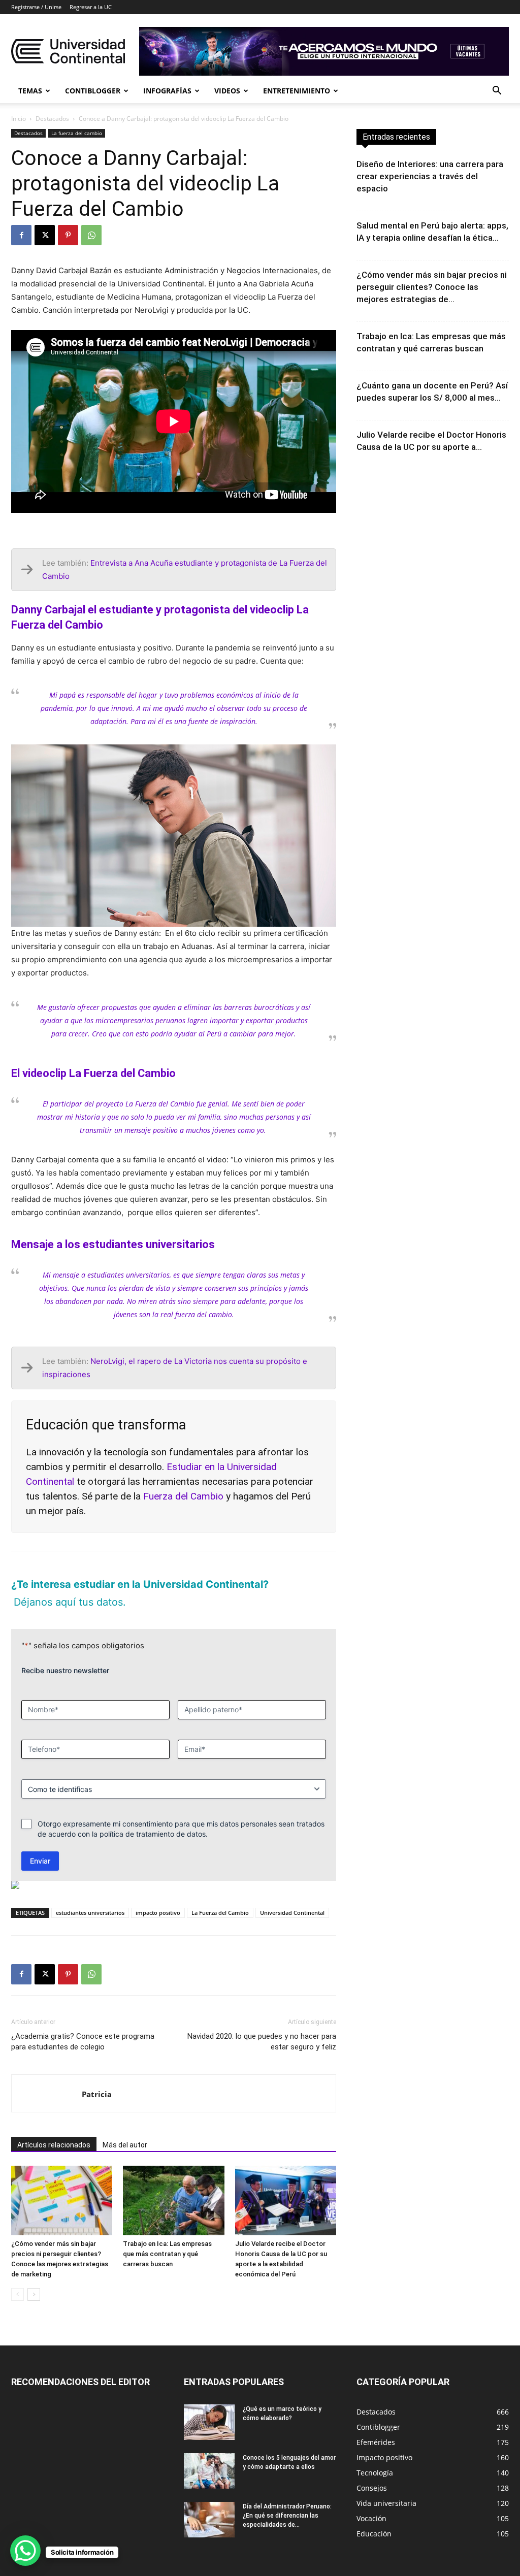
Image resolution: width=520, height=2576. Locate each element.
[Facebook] (21, 235)
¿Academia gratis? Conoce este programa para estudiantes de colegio (83, 2024)
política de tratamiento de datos (153, 1816)
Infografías (167, 91)
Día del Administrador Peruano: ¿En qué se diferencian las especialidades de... (287, 2498)
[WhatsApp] (91, 235)
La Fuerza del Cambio (220, 1895)
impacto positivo (158, 1895)
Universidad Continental (292, 1895)
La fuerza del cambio (77, 133)
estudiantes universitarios (90, 1895)
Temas (30, 91)
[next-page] (34, 2277)
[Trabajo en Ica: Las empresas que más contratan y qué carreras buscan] (173, 2183)
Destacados (52, 119)
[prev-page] (18, 2277)
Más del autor (125, 2127)
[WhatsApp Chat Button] (25, 2551)
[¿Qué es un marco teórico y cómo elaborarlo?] (209, 2404)
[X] (45, 235)
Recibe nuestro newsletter (65, 1653)
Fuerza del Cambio (183, 1496)
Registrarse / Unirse (36, 7)
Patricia (97, 2076)
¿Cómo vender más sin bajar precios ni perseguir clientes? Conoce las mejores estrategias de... (432, 287)
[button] (497, 92)
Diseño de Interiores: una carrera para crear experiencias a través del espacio (430, 176)
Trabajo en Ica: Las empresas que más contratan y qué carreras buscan (167, 2236)
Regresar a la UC (91, 7)
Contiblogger (93, 91)
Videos (227, 91)
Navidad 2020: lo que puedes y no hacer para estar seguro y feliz (262, 2024)
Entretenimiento (297, 91)
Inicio (19, 119)
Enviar (40, 1843)
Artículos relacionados (54, 2127)
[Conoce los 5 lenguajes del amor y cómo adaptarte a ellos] (209, 2453)
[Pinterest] (68, 235)
